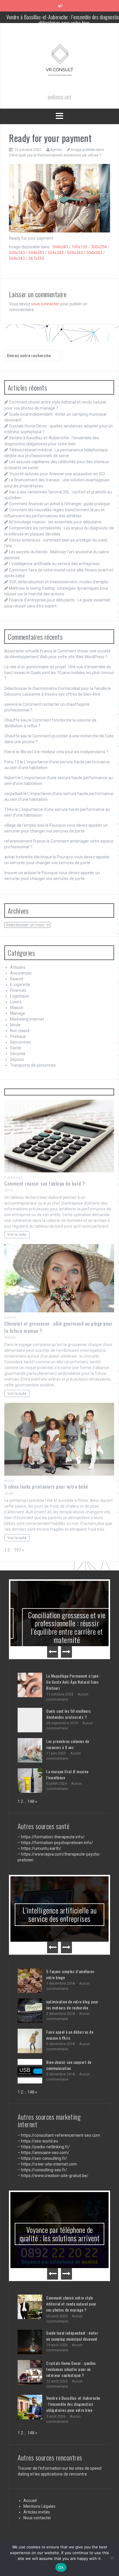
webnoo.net (24, 2524)
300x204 (99, 247)
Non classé (20, 1031)
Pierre (10, 752)
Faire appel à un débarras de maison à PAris (70, 2035)
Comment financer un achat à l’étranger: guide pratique (59, 504)
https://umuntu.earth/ (41, 1848)
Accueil (30, 2472)
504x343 (60, 247)
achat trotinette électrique (28, 857)
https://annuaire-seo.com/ (45, 2153)
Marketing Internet (27, 1019)
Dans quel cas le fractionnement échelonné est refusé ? (55, 155)
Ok (61, 2567)
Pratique (18, 1036)
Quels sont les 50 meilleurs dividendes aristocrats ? (69, 1714)
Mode (15, 1025)
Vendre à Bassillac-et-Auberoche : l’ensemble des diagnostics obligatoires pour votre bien (73, 2376)
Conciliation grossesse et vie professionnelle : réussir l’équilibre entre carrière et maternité (59, 1627)
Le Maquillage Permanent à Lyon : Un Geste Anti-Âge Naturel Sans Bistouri (73, 1682)
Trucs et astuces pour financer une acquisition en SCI (57, 474)
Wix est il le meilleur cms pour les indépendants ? (64, 752)
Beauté (17, 979)
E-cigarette (20, 985)
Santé (16, 1048)
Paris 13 (12, 762)
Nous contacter (37, 2489)
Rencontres (21, 1042)
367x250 (36, 258)
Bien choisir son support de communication (69, 2065)
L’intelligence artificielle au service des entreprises (54, 564)
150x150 (80, 247)
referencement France (25, 841)
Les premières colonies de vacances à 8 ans (68, 1744)
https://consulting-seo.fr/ (44, 2170)
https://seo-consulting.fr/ (44, 2158)
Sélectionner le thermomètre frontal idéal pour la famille (56, 688)
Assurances (21, 973)
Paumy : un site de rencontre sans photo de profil (59, 2224)
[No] (112, 2558)
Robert (11, 778)
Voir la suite (17, 1234)
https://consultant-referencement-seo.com (61, 2135)
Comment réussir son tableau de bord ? (45, 1183)
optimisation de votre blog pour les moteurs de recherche (72, 2005)
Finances (18, 990)
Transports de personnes (33, 1065)
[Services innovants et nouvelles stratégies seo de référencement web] (59, 62)
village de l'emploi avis (24, 825)
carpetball (13, 794)
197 (18, 1550)
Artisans (18, 967)
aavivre (11, 704)
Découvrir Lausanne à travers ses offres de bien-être (52, 694)
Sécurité (18, 1054)
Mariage (18, 1013)
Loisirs (16, 1002)
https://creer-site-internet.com (49, 2164)
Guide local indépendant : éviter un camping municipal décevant (72, 2307)
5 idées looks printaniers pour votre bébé (46, 1486)
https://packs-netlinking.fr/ (45, 2147)
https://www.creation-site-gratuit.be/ (55, 2176)
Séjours (17, 1059)
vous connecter (45, 304)
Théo (9, 809)
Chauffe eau (16, 720)
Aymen (56, 150)
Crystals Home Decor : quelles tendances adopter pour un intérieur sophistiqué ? (71, 2341)
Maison (17, 1008)
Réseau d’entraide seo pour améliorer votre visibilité (60, 1914)
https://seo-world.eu (40, 2141)
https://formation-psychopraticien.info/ (57, 1843)
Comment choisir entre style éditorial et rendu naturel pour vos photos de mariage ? (71, 2275)
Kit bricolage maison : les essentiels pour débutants (55, 522)
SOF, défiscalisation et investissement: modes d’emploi (59, 582)
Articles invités (37, 2484)
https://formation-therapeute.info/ (53, 1837)
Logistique (19, 996)
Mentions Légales (39, 2478)
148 (31, 1801)
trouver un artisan (21, 873)
